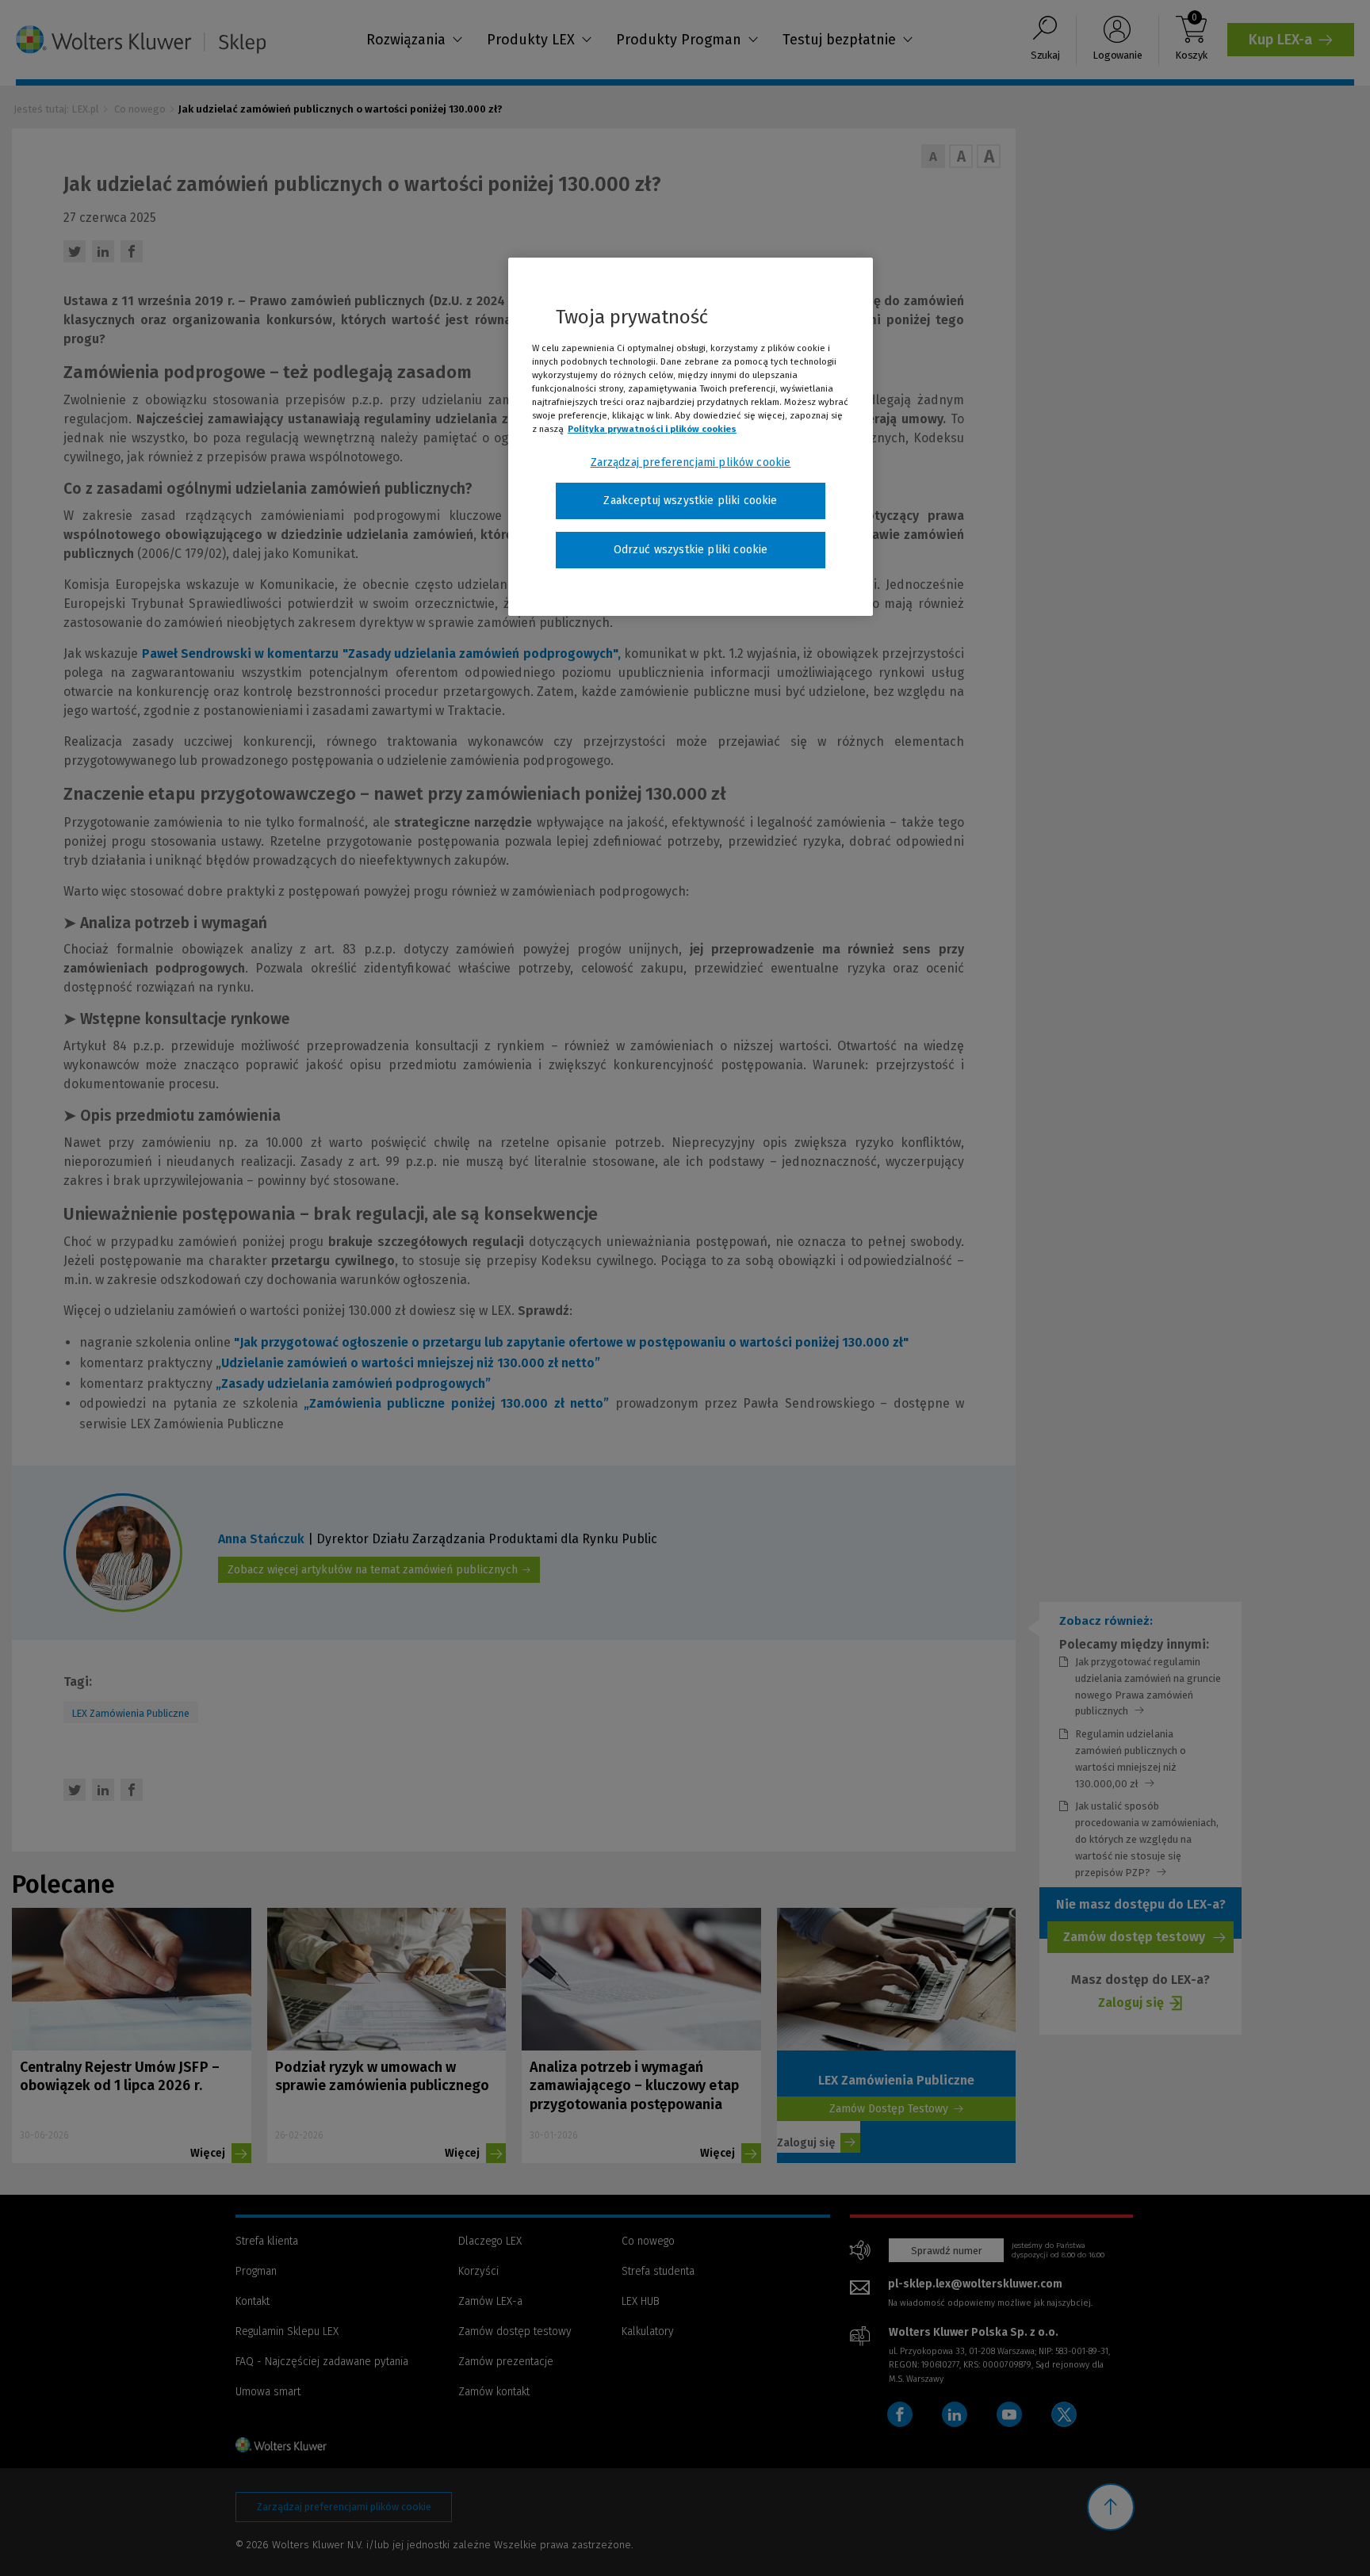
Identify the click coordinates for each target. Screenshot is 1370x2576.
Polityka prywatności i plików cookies (652, 429)
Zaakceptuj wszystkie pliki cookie (690, 501)
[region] (691, 437)
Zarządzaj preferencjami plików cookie (691, 462)
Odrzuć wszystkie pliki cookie (691, 550)
